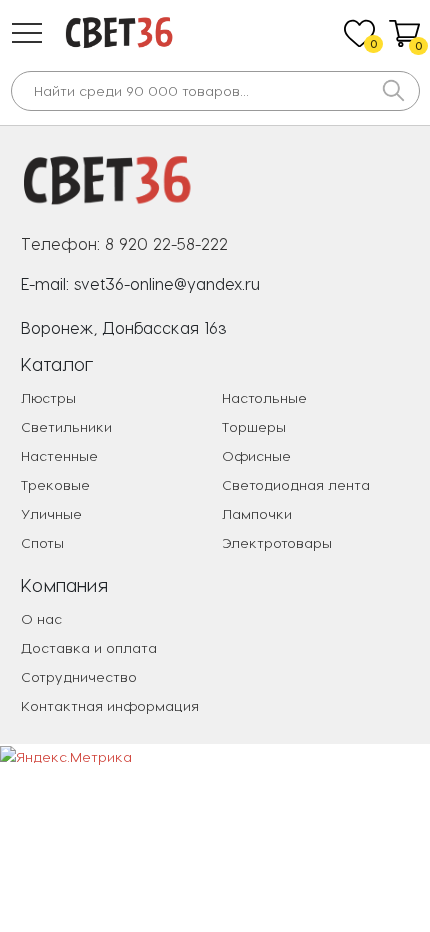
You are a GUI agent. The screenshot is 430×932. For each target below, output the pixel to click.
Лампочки (257, 513)
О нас (41, 618)
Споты (42, 542)
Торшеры (254, 426)
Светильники (66, 426)
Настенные (59, 455)
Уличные (51, 513)
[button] (27, 33)
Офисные (256, 455)
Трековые (55, 484)
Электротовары (277, 542)
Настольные (264, 397)
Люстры (48, 397)
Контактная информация (110, 705)
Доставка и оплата (89, 647)
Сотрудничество (79, 676)
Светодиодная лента (296, 484)
